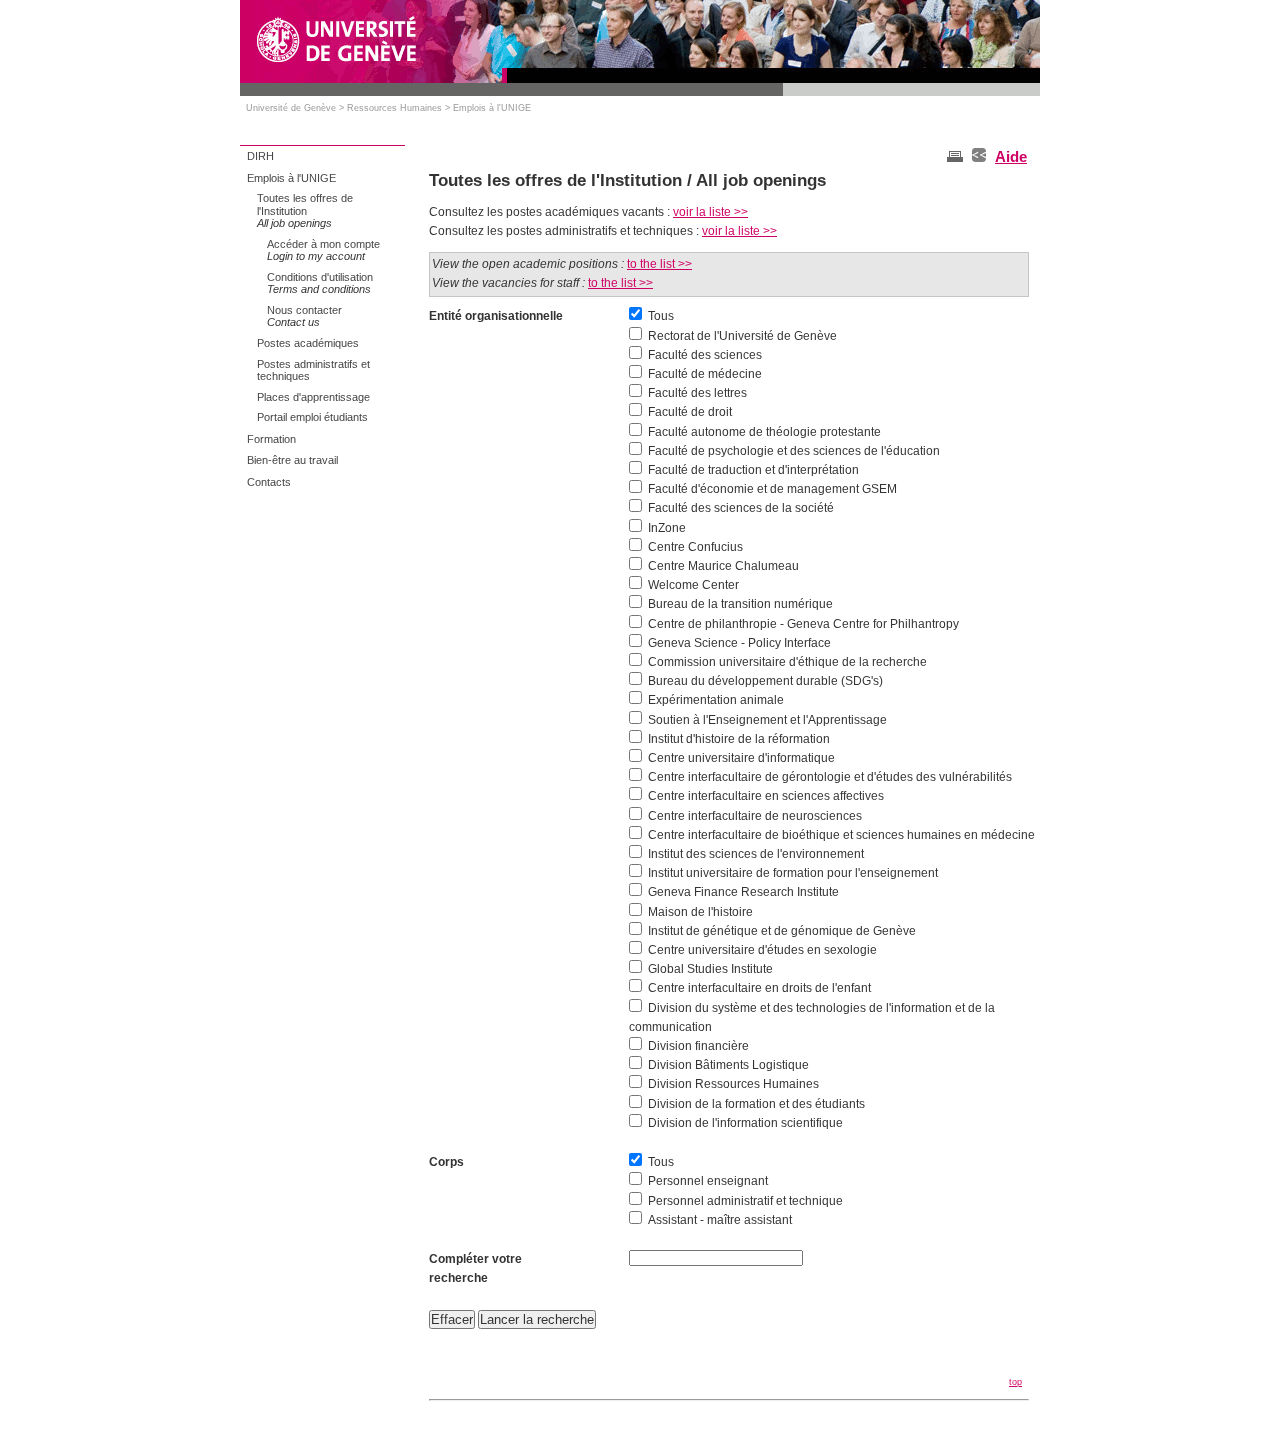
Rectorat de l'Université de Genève (742, 336)
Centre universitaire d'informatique (741, 758)
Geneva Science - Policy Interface (739, 643)
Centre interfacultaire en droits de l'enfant (759, 988)
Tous (661, 316)
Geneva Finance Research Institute (743, 892)
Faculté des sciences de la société (741, 508)
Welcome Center (693, 585)
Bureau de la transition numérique (740, 604)
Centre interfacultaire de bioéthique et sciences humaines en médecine (841, 835)
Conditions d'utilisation (320, 283)
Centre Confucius (695, 547)
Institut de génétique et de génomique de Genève (782, 931)
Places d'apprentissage (313, 397)
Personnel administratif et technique (745, 1201)
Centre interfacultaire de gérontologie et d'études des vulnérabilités (830, 777)
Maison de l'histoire (700, 912)
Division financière (698, 1046)
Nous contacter (304, 316)
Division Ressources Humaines (733, 1084)
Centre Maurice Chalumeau (723, 566)
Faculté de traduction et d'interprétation (753, 470)
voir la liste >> (710, 212)
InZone (667, 528)
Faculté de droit (690, 412)
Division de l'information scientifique (745, 1123)
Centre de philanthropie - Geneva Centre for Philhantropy (803, 624)
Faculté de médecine (705, 374)
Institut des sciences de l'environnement (756, 854)
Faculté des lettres (697, 393)
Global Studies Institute (710, 969)
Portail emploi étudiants (312, 417)
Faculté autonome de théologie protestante (764, 432)
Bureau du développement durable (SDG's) (765, 681)
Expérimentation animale (716, 700)
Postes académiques (308, 343)
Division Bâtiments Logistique (728, 1065)
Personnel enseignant (708, 1181)
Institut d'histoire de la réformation (739, 739)
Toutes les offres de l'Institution (305, 210)
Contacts (269, 482)
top (1015, 1382)
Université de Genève (291, 108)
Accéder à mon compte (323, 250)
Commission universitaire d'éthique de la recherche (787, 662)
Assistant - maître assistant (720, 1220)
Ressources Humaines (394, 108)
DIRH (260, 156)
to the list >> (659, 264)
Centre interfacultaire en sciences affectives (766, 796)
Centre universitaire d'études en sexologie (762, 950)
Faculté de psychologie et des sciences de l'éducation (794, 451)
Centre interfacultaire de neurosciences (755, 816)
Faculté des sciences (705, 355)
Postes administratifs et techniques (313, 370)
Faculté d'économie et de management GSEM (772, 489)
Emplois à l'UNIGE (492, 108)
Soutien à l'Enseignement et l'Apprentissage (767, 720)
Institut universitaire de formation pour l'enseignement (793, 873)
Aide (1011, 156)
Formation (271, 439)
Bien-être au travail (292, 460)
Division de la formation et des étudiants (756, 1104)
